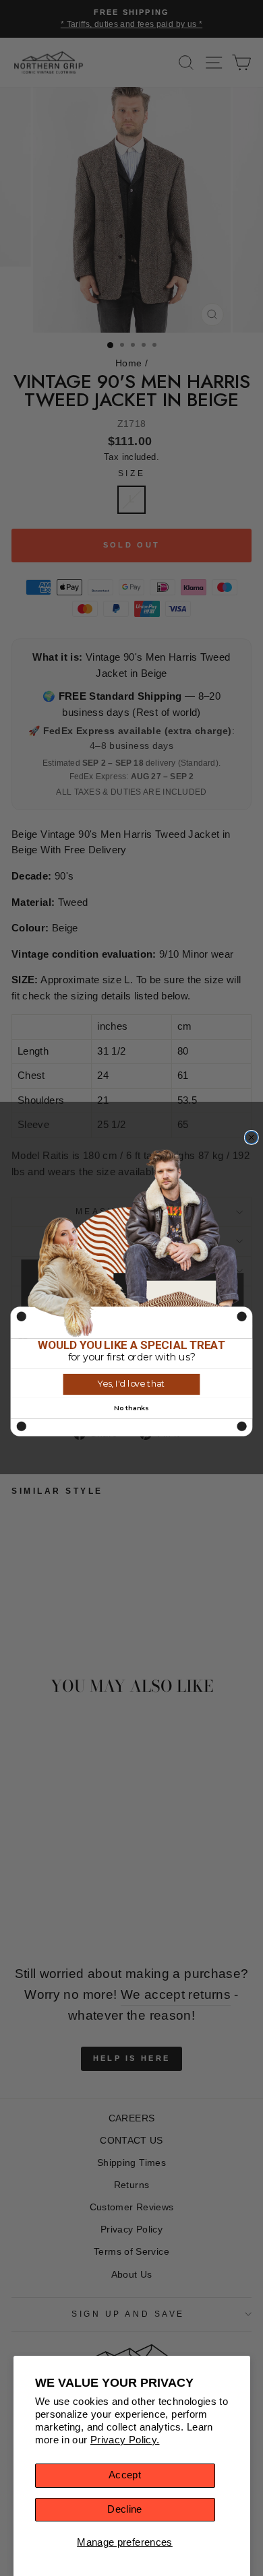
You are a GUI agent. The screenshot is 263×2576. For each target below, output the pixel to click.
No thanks (131, 1408)
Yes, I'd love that (131, 1384)
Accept (125, 2475)
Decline (125, 2509)
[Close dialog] (251, 1138)
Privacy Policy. (125, 2440)
